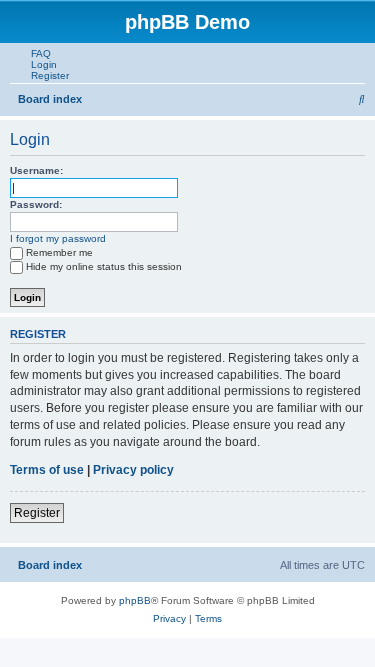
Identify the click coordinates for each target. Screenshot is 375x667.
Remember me (59, 252)
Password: (36, 204)
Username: (36, 170)
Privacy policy (133, 470)
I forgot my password (58, 238)
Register (37, 513)
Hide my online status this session (104, 266)
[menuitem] (37, 53)
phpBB (135, 600)
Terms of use (47, 470)
